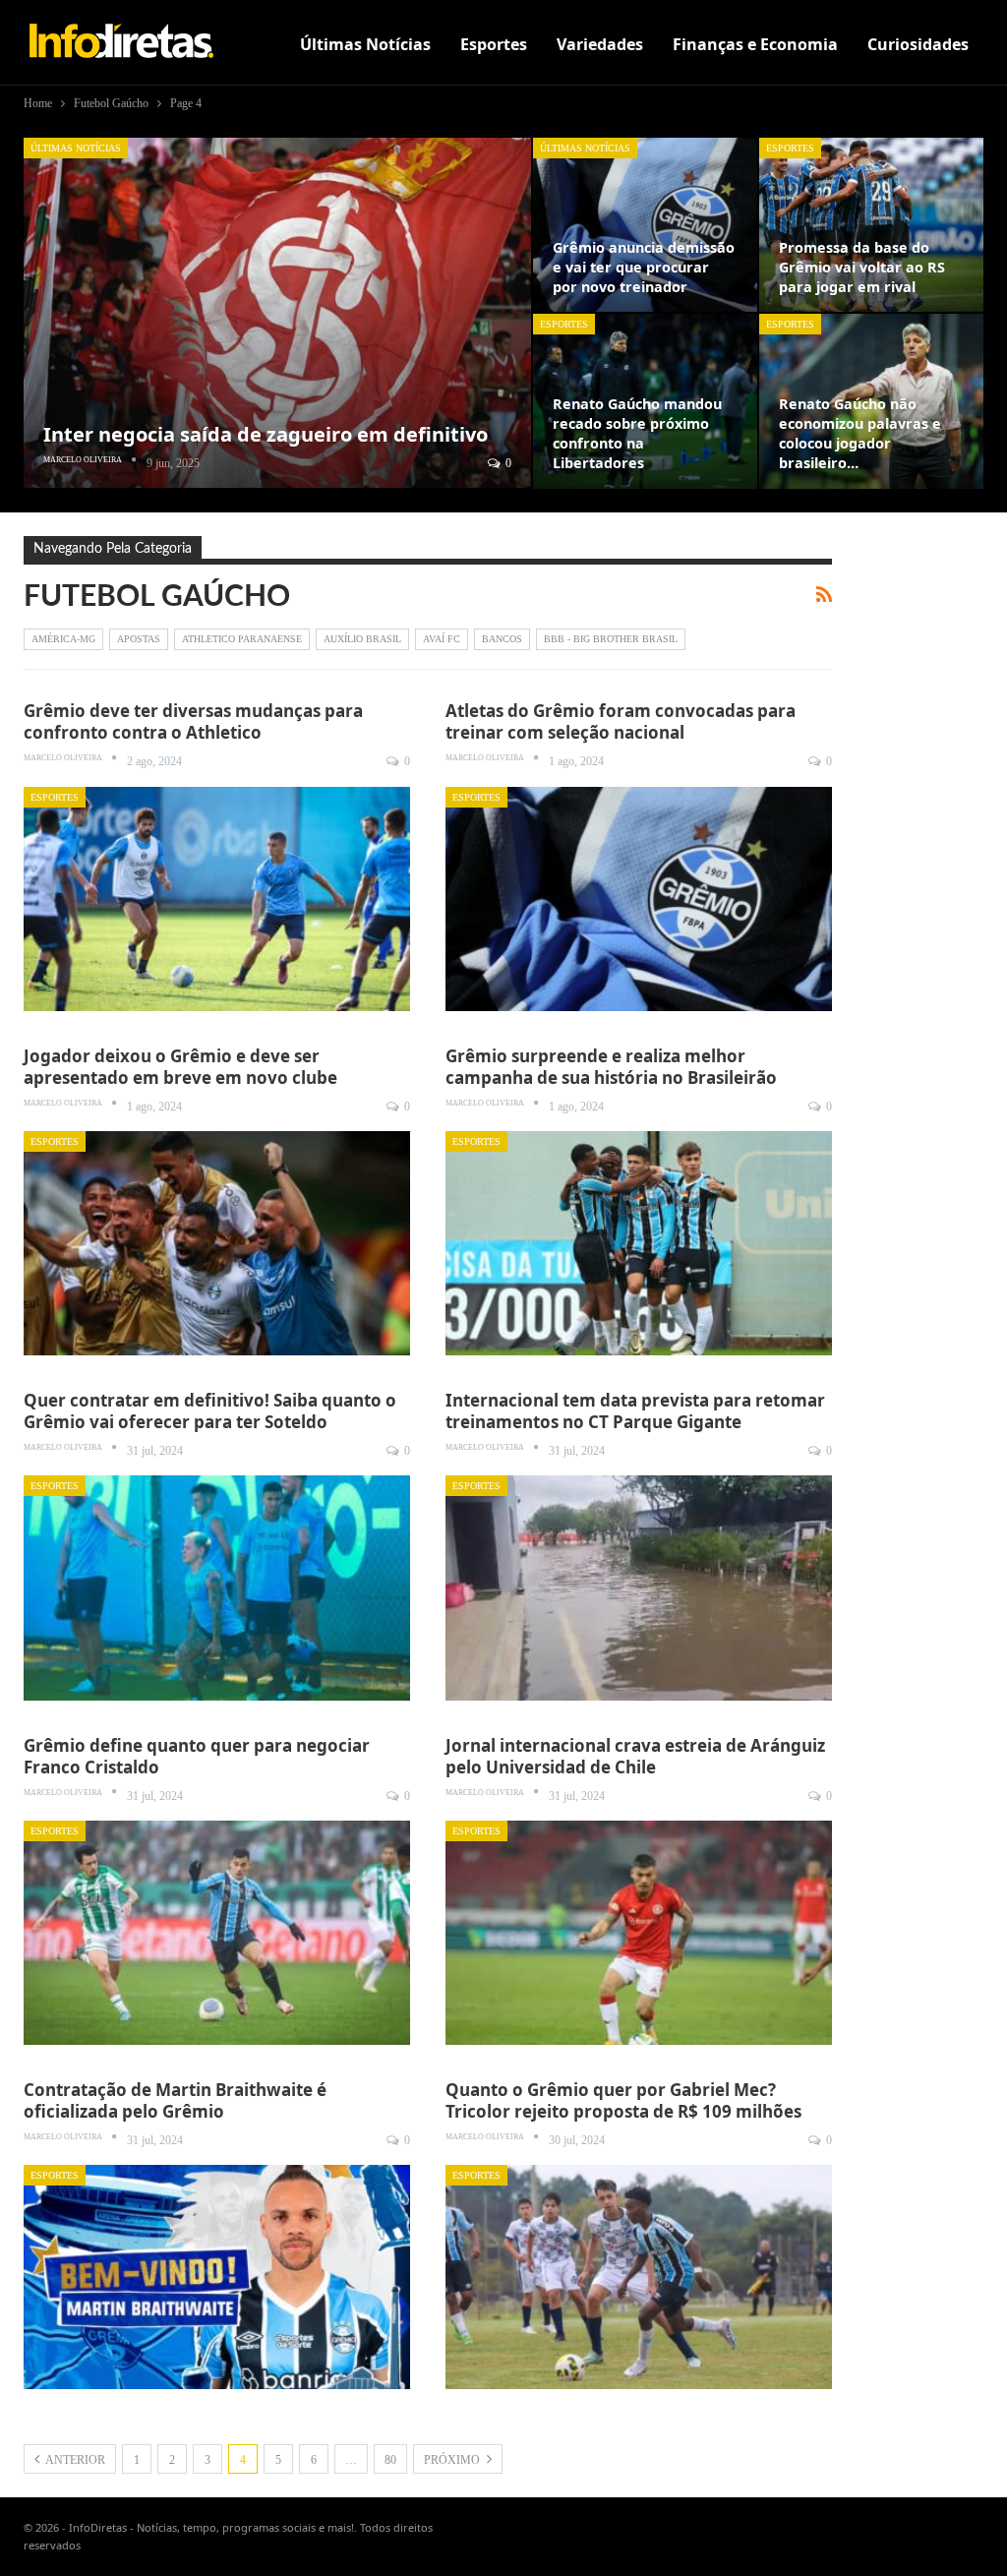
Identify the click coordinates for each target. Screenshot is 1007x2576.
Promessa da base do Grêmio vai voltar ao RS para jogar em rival (862, 267)
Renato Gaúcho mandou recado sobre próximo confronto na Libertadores (637, 433)
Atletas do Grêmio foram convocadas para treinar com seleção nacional (621, 721)
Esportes (494, 44)
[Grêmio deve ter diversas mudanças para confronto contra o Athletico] (217, 899)
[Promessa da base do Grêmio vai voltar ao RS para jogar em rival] (871, 225)
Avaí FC (442, 639)
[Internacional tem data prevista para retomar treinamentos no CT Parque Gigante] (639, 1588)
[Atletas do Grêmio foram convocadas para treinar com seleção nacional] (639, 899)
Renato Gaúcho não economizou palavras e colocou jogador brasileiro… (860, 433)
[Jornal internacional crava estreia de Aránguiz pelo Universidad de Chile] (639, 1933)
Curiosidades (918, 44)
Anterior (74, 2460)
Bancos (502, 639)
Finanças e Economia (755, 44)
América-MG (63, 639)
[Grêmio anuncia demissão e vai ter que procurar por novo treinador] (645, 225)
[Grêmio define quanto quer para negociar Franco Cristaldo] (217, 1933)
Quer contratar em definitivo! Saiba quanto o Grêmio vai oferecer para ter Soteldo (210, 1411)
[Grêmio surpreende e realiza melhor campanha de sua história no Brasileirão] (639, 1243)
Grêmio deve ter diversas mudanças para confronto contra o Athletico (193, 721)
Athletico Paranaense (242, 639)
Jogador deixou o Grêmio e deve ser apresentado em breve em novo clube (180, 1067)
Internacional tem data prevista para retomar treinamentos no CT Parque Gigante (635, 1411)
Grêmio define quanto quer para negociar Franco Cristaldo (197, 1756)
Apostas (139, 639)
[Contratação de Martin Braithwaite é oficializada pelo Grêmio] (217, 2277)
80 (390, 2460)
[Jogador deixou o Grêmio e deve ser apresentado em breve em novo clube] (217, 1243)
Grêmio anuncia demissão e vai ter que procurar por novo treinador (644, 267)
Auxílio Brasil (362, 639)
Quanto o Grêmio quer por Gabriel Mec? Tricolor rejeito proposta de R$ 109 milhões (623, 2100)
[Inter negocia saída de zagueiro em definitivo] (277, 313)
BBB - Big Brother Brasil (611, 639)
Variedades (600, 44)
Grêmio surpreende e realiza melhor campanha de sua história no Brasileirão (611, 1067)
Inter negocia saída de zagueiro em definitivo (266, 434)
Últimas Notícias (365, 44)
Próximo (453, 2460)
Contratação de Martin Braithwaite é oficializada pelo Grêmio (175, 2100)
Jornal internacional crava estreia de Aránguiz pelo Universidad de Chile (635, 1756)
